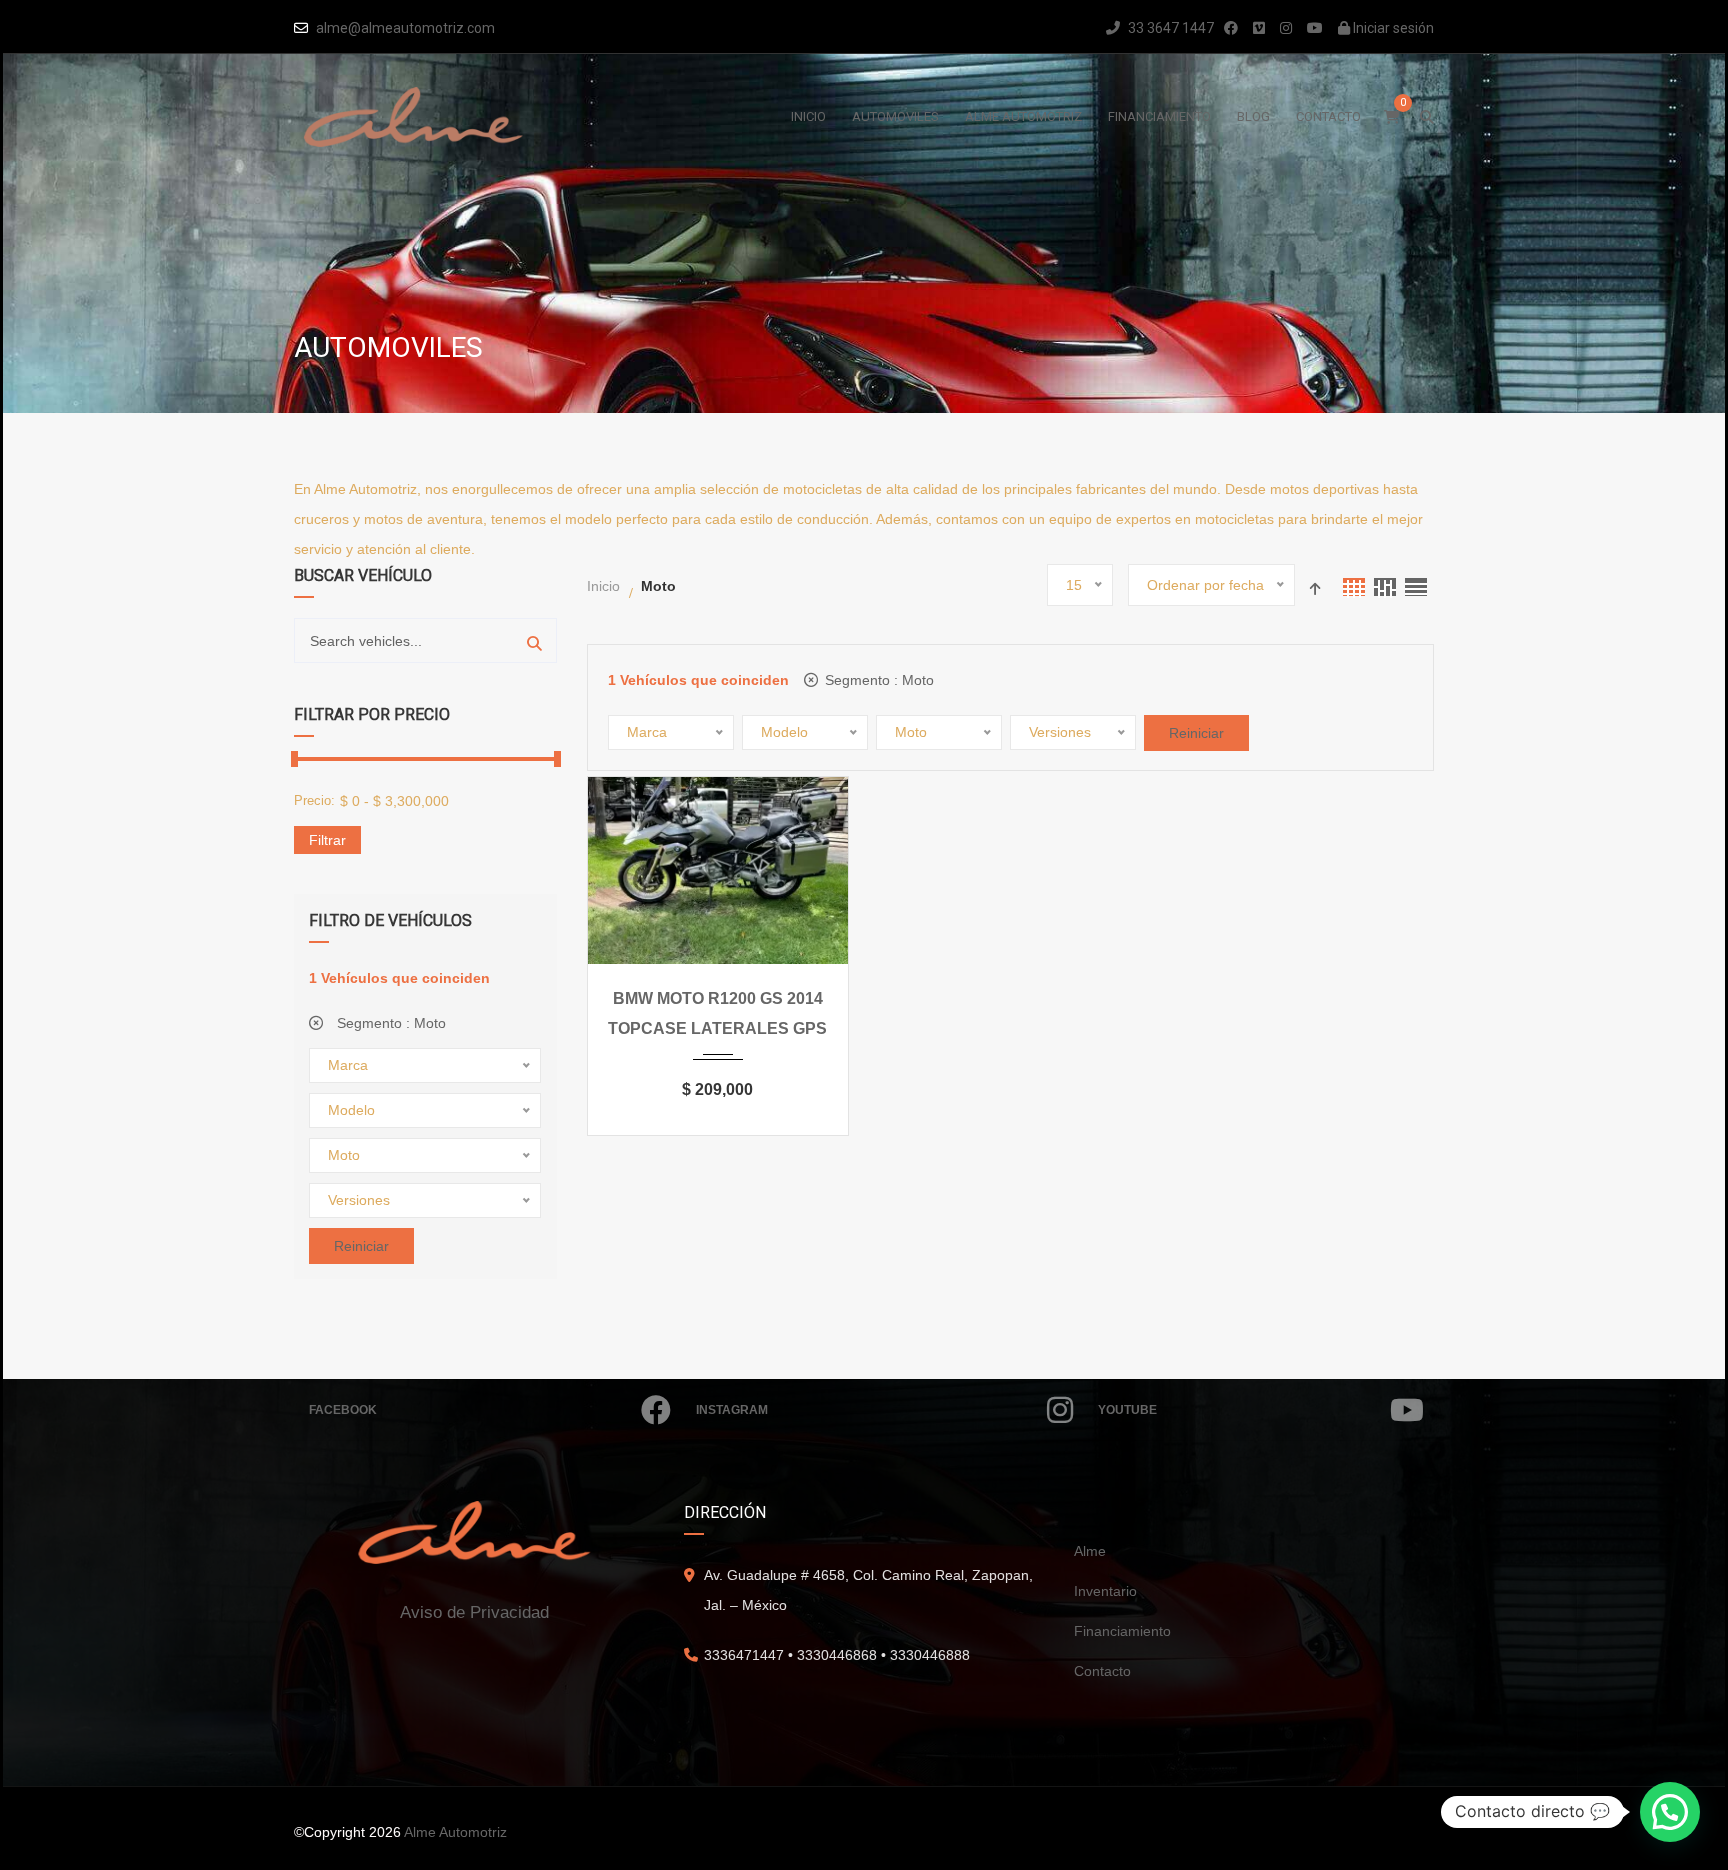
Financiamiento (1122, 1631)
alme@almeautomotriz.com (405, 28)
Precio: (314, 800)
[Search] (534, 640)
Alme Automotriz (455, 1832)
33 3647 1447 (1169, 28)
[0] (1392, 117)
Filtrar (327, 840)
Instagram (732, 1410)
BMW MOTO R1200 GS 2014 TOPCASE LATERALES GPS (717, 1013)
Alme (1090, 1551)
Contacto (1102, 1671)
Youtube (1127, 1410)
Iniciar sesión (1392, 28)
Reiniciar (361, 1246)
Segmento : (389, 1023)
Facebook (343, 1410)
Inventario (1105, 1591)
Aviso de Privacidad (474, 1612)
